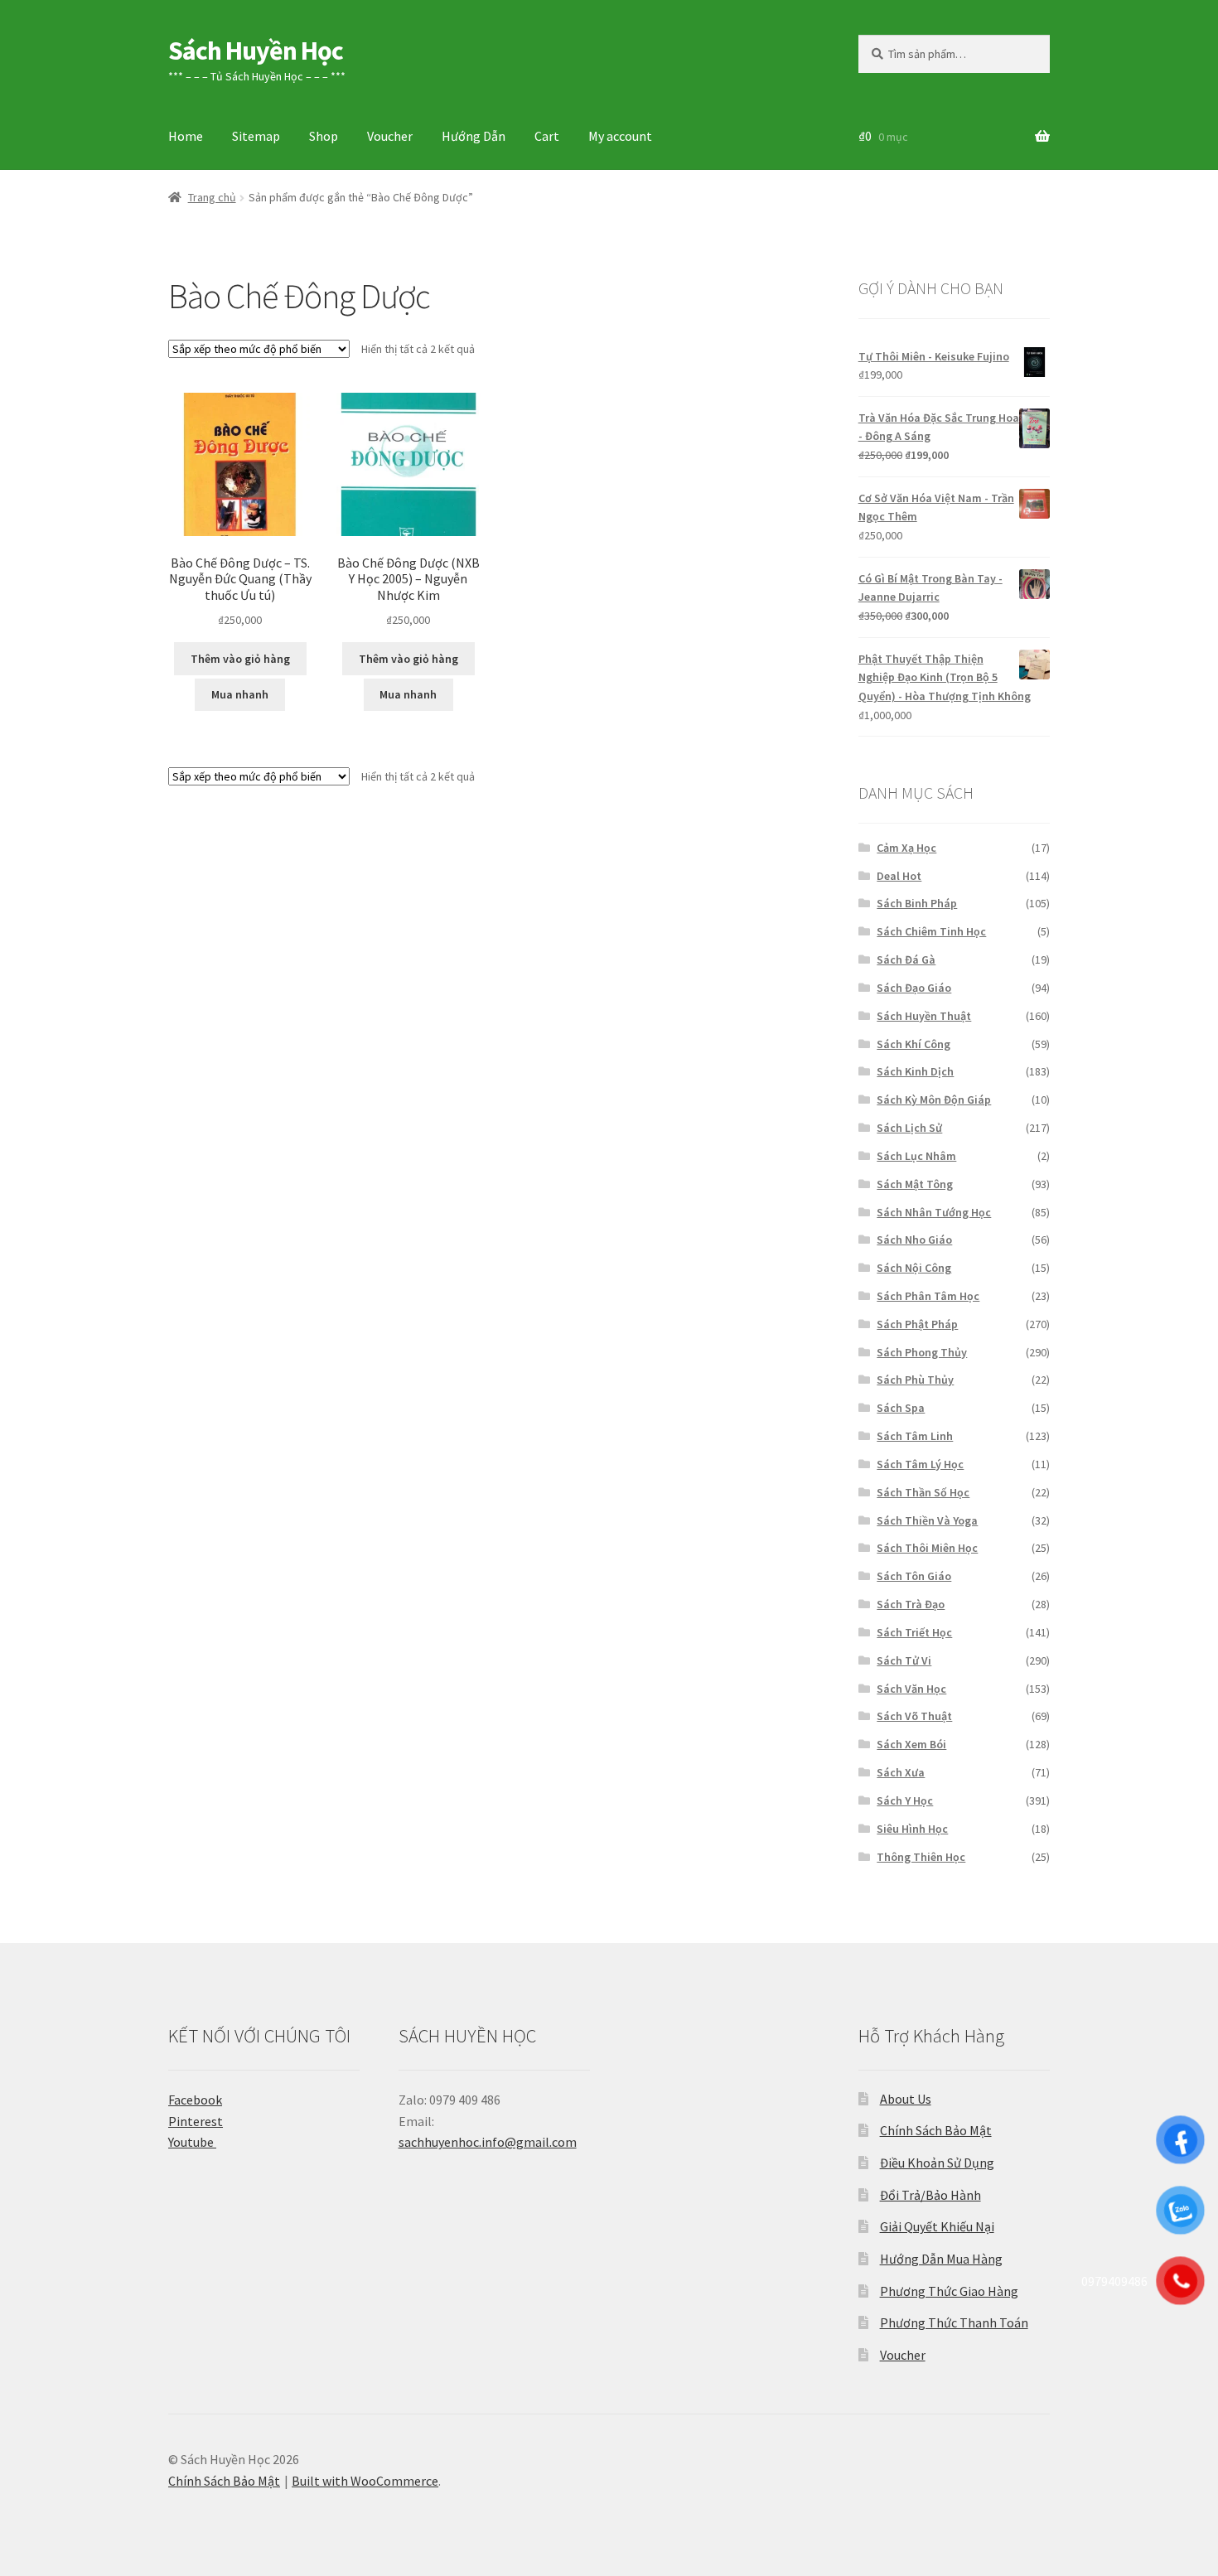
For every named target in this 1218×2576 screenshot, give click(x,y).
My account (620, 136)
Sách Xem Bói (911, 1744)
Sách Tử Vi (904, 1660)
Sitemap (256, 136)
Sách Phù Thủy (915, 1380)
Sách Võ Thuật (914, 1716)
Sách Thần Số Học (923, 1492)
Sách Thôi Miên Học (927, 1548)
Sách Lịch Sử (909, 1128)
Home (186, 136)
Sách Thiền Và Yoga (927, 1520)
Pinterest (196, 2121)
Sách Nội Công (914, 1268)
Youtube (192, 2142)
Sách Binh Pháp (917, 903)
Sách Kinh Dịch (915, 1071)
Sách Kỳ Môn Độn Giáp (934, 1100)
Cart (547, 136)
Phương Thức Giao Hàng (949, 2291)
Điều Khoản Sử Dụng (937, 2163)
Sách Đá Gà (906, 959)
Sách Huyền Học (256, 51)
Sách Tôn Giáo (914, 1576)
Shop (324, 136)
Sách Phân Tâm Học (928, 1296)
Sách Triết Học (914, 1632)
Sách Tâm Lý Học (920, 1464)
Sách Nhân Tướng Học (934, 1212)
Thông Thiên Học (921, 1857)
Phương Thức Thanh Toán (954, 2322)
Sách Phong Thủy (922, 1352)
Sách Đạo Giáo (914, 988)
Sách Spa (901, 1408)
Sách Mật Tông (915, 1184)
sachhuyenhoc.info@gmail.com (488, 2142)
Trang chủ (212, 197)
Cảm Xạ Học (906, 848)
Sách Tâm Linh (915, 1436)
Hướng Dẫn (474, 136)
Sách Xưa (901, 1772)
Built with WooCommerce (365, 2481)
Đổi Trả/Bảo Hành (930, 2195)
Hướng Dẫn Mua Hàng (941, 2259)
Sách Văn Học (911, 1689)
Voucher (390, 136)
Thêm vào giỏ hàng (240, 659)
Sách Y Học (905, 1800)
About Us (906, 2099)
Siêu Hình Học (912, 1829)
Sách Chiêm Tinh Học (931, 931)
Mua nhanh (240, 694)
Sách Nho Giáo (914, 1240)
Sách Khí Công (914, 1044)
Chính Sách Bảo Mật (936, 2130)
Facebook (195, 2100)
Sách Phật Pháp (917, 1324)
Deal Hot (899, 876)
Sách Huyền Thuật (924, 1016)
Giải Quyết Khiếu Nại (937, 2226)
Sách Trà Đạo (911, 1604)
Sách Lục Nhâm (916, 1156)
